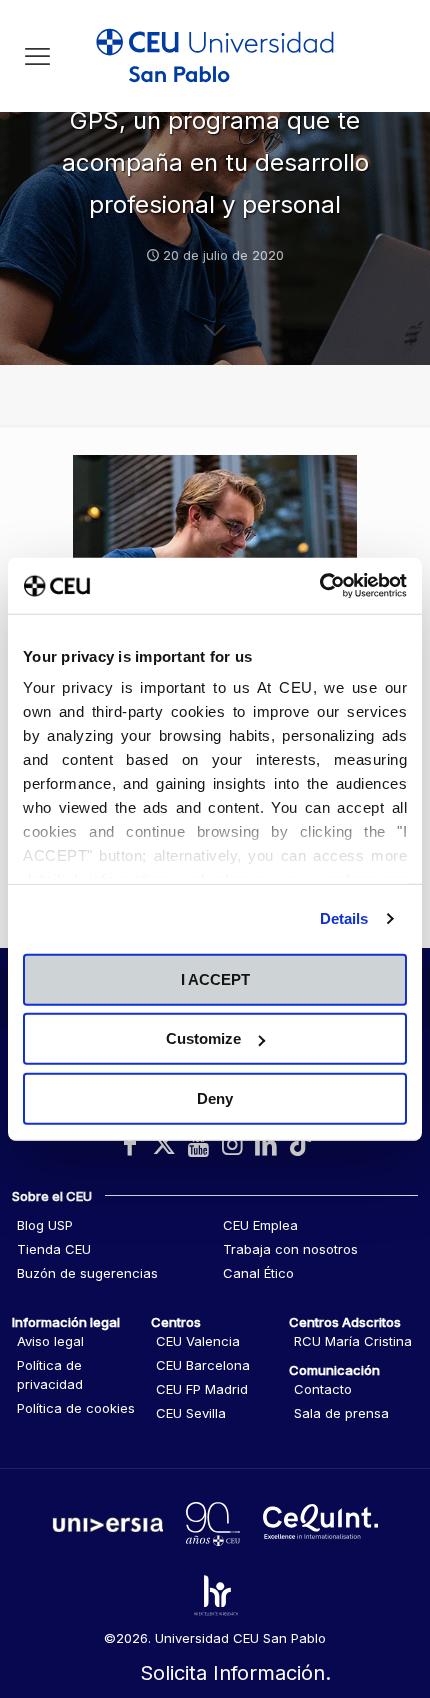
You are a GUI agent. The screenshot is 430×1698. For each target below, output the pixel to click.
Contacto (323, 1389)
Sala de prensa (341, 1413)
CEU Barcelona (203, 1365)
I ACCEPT (215, 978)
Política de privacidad (50, 1374)
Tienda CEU (54, 1249)
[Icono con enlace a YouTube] (198, 1144)
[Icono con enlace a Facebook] (130, 1144)
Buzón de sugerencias (87, 1273)
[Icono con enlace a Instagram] (232, 1144)
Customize (203, 1038)
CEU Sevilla (191, 1413)
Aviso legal (50, 1341)
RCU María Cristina (353, 1341)
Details (344, 918)
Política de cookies (76, 1408)
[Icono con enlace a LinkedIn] (266, 1144)
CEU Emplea (260, 1225)
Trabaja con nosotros (290, 1249)
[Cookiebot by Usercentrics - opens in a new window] (319, 586)
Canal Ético (258, 1273)
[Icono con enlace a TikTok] (300, 1144)
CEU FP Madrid (202, 1389)
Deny (215, 1097)
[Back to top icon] (389, 1597)
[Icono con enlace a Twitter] (164, 1144)
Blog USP (45, 1225)
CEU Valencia (198, 1341)
